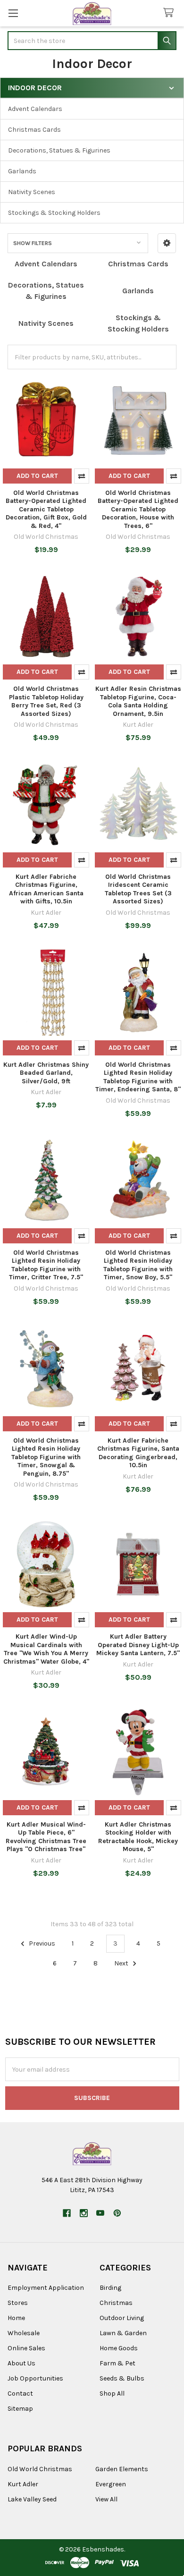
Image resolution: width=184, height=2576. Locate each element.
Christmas (116, 2303)
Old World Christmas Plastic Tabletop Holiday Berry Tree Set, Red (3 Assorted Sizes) (46, 701)
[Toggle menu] (13, 13)
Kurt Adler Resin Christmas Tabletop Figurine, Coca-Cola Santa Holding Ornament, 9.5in (138, 701)
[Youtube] (100, 2213)
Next (122, 1963)
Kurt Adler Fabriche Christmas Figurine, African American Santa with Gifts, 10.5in (46, 889)
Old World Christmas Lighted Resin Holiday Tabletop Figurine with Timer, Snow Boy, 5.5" (138, 1265)
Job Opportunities (35, 2378)
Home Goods (119, 2348)
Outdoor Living (122, 2318)
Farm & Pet (117, 2363)
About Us (21, 2363)
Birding (110, 2288)
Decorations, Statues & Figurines (59, 150)
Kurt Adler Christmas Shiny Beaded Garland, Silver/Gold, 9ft (46, 1073)
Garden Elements (122, 2469)
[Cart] (170, 13)
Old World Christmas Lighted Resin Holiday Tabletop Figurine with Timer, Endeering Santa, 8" (138, 1077)
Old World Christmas (40, 2469)
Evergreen (111, 2484)
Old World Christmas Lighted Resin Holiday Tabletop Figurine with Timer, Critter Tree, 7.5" (46, 1265)
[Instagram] (84, 2213)
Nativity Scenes (32, 192)
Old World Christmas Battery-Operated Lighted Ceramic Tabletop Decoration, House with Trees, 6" (138, 509)
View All (106, 2499)
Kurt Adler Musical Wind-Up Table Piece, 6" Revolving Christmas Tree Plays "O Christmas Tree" (46, 1837)
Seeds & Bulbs (122, 2378)
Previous (41, 1943)
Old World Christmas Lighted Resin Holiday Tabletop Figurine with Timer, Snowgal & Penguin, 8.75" (46, 1457)
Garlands (22, 171)
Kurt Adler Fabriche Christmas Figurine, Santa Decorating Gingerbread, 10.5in (138, 1453)
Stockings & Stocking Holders (54, 213)
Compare (82, 476)
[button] (167, 243)
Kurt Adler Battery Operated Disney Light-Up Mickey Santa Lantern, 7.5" (138, 1645)
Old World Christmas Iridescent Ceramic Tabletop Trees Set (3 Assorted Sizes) (138, 889)
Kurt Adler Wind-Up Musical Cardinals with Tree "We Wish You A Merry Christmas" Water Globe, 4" (46, 1649)
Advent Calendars (35, 109)
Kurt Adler (23, 2484)
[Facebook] (67, 2213)
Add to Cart (37, 476)
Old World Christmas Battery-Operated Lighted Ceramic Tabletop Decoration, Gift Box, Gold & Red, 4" (46, 509)
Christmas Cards (34, 130)
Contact (20, 2393)
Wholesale (24, 2333)
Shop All (112, 2393)
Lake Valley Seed (32, 2499)
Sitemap (20, 2409)
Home (16, 2318)
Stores (18, 2303)
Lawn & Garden (123, 2333)
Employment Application (46, 2288)
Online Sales (26, 2348)
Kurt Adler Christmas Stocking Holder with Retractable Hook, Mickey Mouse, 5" (138, 1837)
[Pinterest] (117, 2213)
